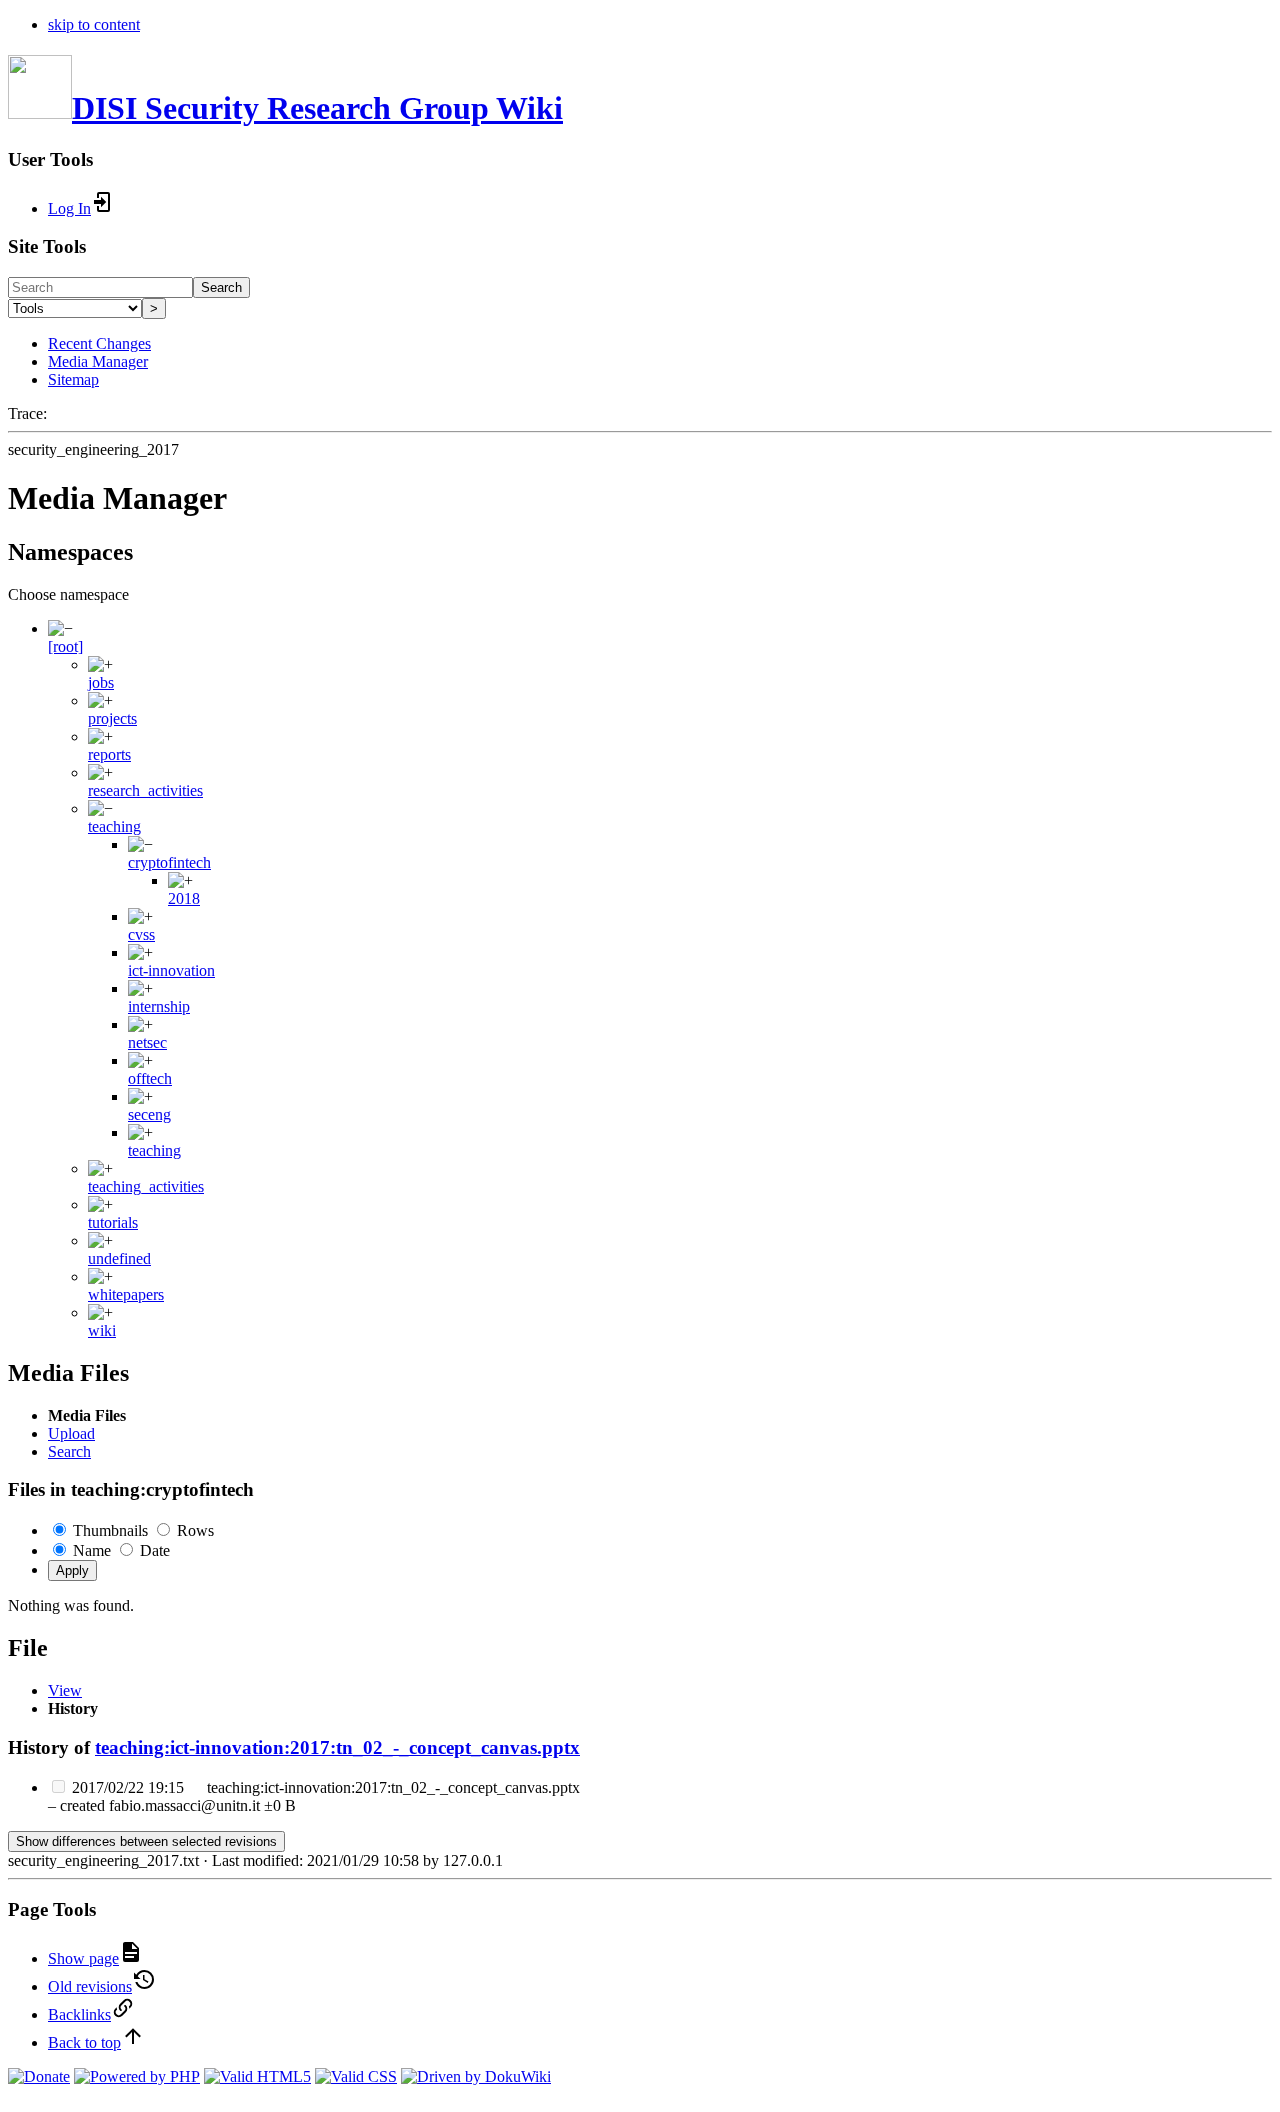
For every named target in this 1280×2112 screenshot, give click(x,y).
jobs (101, 682)
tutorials (113, 1222)
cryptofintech (169, 862)
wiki (102, 1330)
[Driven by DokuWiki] (476, 2076)
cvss (141, 934)
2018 (184, 898)
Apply (72, 1570)
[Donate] (39, 2076)
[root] (65, 646)
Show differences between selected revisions (146, 1841)
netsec (147, 1042)
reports (109, 754)
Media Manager (98, 361)
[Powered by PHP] (137, 2076)
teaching (114, 826)
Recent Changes (99, 343)
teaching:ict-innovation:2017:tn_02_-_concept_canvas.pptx (337, 1747)
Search (221, 287)
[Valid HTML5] (257, 2076)
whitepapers (126, 1294)
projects (112, 718)
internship (159, 1006)
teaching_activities (146, 1186)
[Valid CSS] (356, 2076)
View (65, 1690)
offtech (150, 1078)
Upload (71, 1433)
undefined (119, 1258)
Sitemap (73, 379)
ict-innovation (171, 970)
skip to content (94, 24)
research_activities (145, 790)
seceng (149, 1114)
